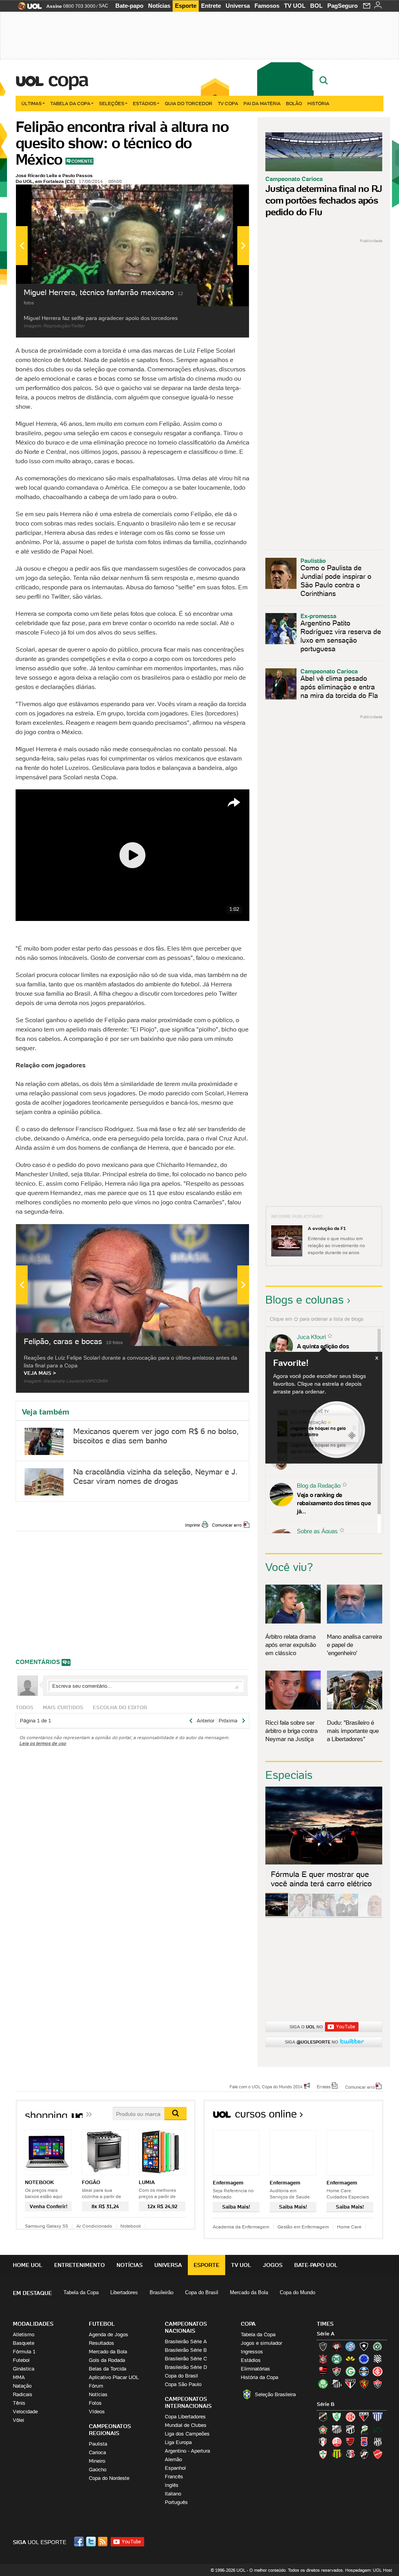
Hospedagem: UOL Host (369, 2570)
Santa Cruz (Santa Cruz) (350, 2454)
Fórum (96, 2386)
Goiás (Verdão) (350, 2371)
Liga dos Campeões (187, 2434)
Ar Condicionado (94, 2226)
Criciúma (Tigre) (350, 2359)
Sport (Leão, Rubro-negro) (364, 2384)
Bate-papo (129, 6)
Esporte (186, 6)
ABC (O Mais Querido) (323, 2417)
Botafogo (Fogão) (364, 2346)
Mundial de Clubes (186, 2425)
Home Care (349, 2227)
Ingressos (252, 2352)
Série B (326, 2404)
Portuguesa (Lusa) (323, 2454)
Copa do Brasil (202, 2292)
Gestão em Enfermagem (303, 2227)
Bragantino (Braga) (337, 2429)
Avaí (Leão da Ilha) (378, 2417)
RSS (103, 2542)
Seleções (112, 103)
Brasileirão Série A (186, 2341)
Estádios (145, 103)
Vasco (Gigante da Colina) (364, 2454)
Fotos (95, 2403)
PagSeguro (343, 6)
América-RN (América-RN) (350, 2417)
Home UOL (28, 2265)
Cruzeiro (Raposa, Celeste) (364, 2359)
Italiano (173, 2494)
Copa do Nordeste (109, 2478)
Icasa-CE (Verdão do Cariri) (378, 2429)
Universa (238, 6)
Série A (326, 2334)
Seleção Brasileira (275, 2394)
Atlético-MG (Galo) (323, 2346)
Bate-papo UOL (316, 2265)
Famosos (267, 6)
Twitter (92, 2542)
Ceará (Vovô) (350, 2429)
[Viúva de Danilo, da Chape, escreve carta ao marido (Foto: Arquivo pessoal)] (323, 1915)
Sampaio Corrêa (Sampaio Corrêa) (337, 2454)
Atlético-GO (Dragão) (364, 2417)
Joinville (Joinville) (323, 2442)
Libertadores (124, 2292)
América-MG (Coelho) (337, 2417)
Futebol (21, 2360)
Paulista (98, 2444)
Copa (68, 79)
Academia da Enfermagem (241, 2227)
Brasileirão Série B (186, 2350)
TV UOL (295, 6)
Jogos (273, 2265)
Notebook (131, 2226)
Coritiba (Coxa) (337, 2359)
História (318, 103)
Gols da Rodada (107, 2360)
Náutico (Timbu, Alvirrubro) (337, 2442)
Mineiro (97, 2461)
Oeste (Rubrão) (350, 2442)
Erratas (324, 2086)
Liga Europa (178, 2442)
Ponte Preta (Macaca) (378, 2442)
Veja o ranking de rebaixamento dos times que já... (334, 1503)
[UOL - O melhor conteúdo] (27, 8)
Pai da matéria (262, 103)
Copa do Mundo (297, 2292)
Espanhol (175, 2468)
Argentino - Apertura (187, 2451)
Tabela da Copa (70, 103)
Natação (22, 2386)
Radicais (23, 2394)
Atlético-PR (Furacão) (337, 2346)
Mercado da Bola (249, 2292)
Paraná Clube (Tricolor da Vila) (364, 2442)
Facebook (80, 2542)
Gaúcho (98, 2470)
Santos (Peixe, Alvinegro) (337, 2384)
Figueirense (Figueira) (378, 2359)
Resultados (102, 2343)
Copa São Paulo (183, 2384)
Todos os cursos (357, 2117)
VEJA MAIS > (40, 1373)
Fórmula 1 (24, 2352)
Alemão (173, 2459)
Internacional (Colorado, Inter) (378, 2371)
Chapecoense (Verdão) (378, 2346)
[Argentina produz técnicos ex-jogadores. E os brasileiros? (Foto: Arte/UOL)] (347, 1915)
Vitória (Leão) (378, 2384)
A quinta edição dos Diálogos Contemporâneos (332, 1350)
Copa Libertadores (185, 2417)
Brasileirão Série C (186, 2359)
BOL (316, 6)
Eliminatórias (255, 2369)
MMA (19, 2377)
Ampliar (224, 194)
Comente (82, 161)
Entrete (211, 6)
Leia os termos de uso (43, 1743)
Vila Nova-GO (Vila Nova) (378, 2454)
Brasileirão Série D (186, 2367)
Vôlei (19, 2420)
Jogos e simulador (261, 2343)
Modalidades (33, 2324)
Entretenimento (79, 2265)
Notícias (159, 6)
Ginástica (24, 2369)
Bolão (294, 103)
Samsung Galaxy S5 (47, 2226)
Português (176, 2502)
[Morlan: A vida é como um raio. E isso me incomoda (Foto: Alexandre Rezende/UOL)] (370, 1915)
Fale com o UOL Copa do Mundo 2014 (266, 2086)
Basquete (24, 2343)
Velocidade (25, 2412)
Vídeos (97, 2412)
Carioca (97, 2452)
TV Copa (228, 103)
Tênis (19, 2403)
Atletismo (24, 2334)
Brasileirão (162, 2292)
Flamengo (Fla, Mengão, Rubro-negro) (323, 2371)
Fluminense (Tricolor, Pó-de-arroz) (337, 2371)
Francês (174, 2477)
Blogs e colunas (305, 1300)
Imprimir (193, 1525)
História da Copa (260, 2377)
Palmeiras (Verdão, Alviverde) (323, 2384)
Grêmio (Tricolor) (364, 2371)
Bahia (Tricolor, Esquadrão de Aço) (350, 2346)
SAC (103, 6)
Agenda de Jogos (109, 2334)
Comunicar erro (227, 1525)
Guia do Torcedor (189, 103)
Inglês (172, 2485)
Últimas (32, 103)
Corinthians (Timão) (323, 2359)
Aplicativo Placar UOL (114, 2377)
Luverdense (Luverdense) (364, 2429)
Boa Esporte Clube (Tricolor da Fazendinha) (323, 2429)
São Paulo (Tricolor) (350, 2384)
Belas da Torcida (108, 2369)
